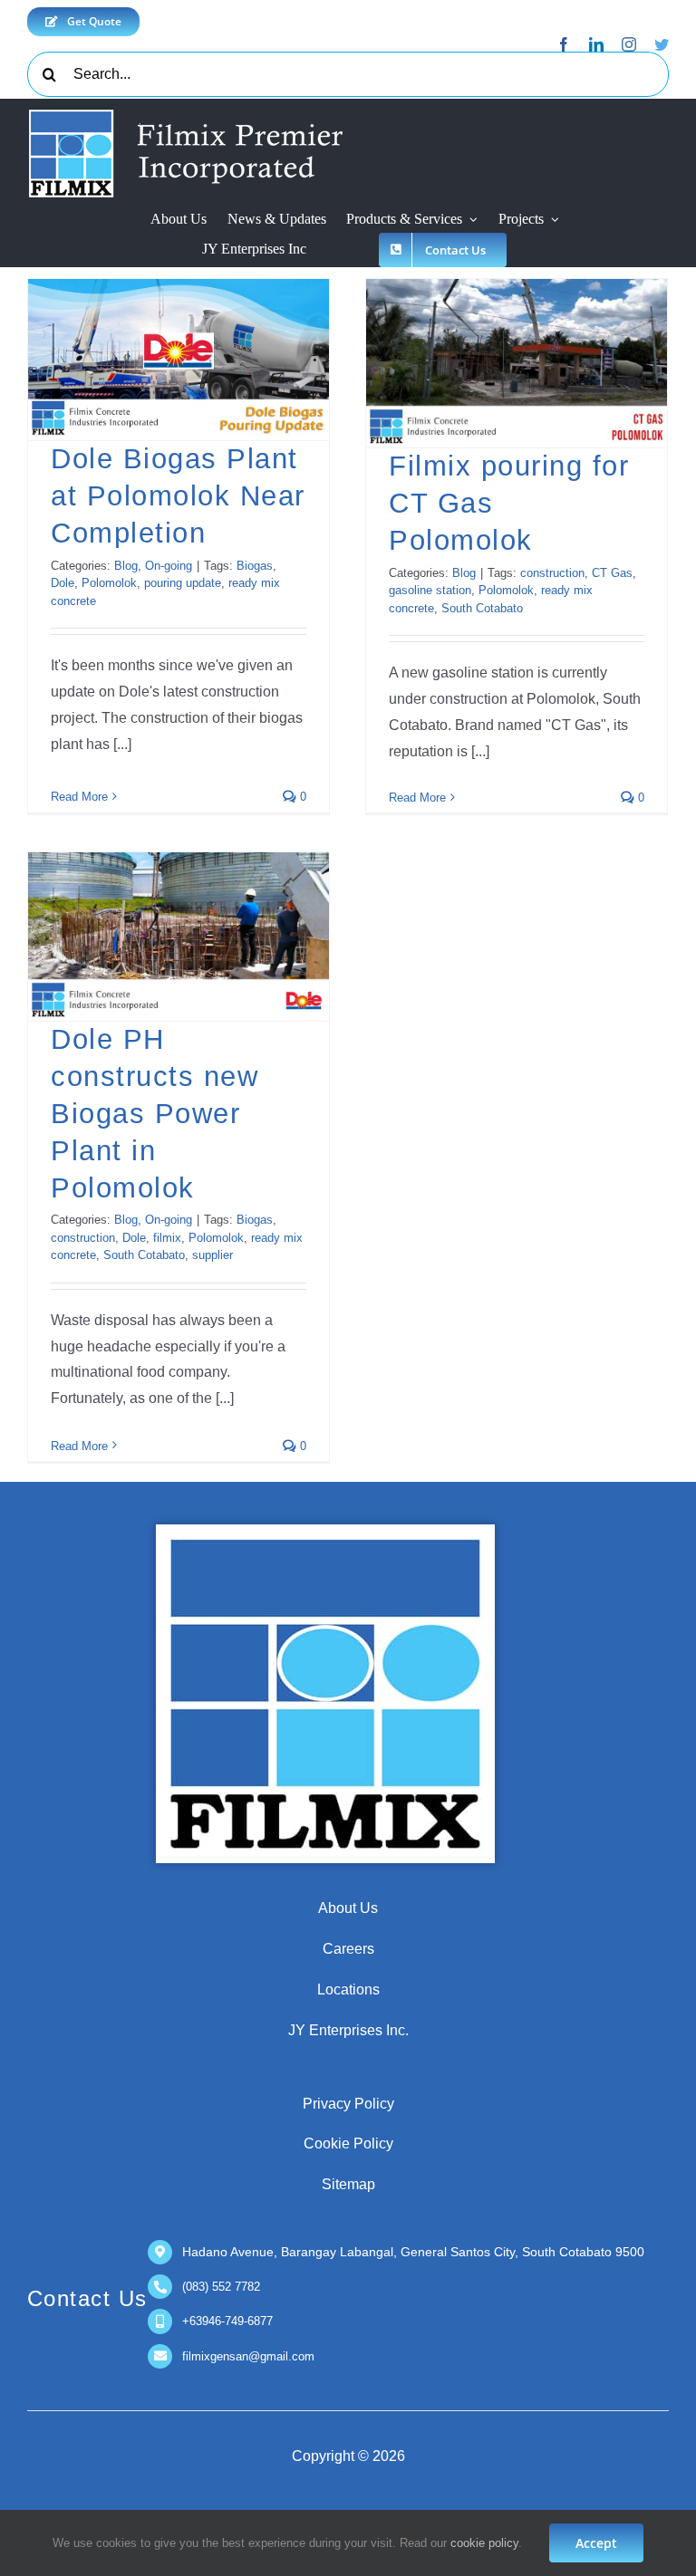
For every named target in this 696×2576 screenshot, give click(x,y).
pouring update (183, 583)
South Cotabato (482, 608)
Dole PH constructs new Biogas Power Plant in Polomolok (155, 1113)
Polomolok (109, 583)
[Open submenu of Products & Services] (474, 220)
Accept (596, 2543)
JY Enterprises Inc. (348, 2030)
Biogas (255, 566)
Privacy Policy (348, 2104)
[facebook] (564, 44)
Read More (79, 797)
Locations (348, 1990)
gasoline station (430, 590)
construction (552, 573)
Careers (348, 1949)
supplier (213, 1255)
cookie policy (484, 2543)
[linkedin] (596, 44)
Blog (126, 566)
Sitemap (348, 2184)
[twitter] (662, 44)
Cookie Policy (348, 2143)
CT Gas (612, 573)
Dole (63, 583)
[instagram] (629, 44)
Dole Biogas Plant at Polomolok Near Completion (178, 496)
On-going (169, 566)
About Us (348, 1908)
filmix (167, 1238)
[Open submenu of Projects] (555, 220)
